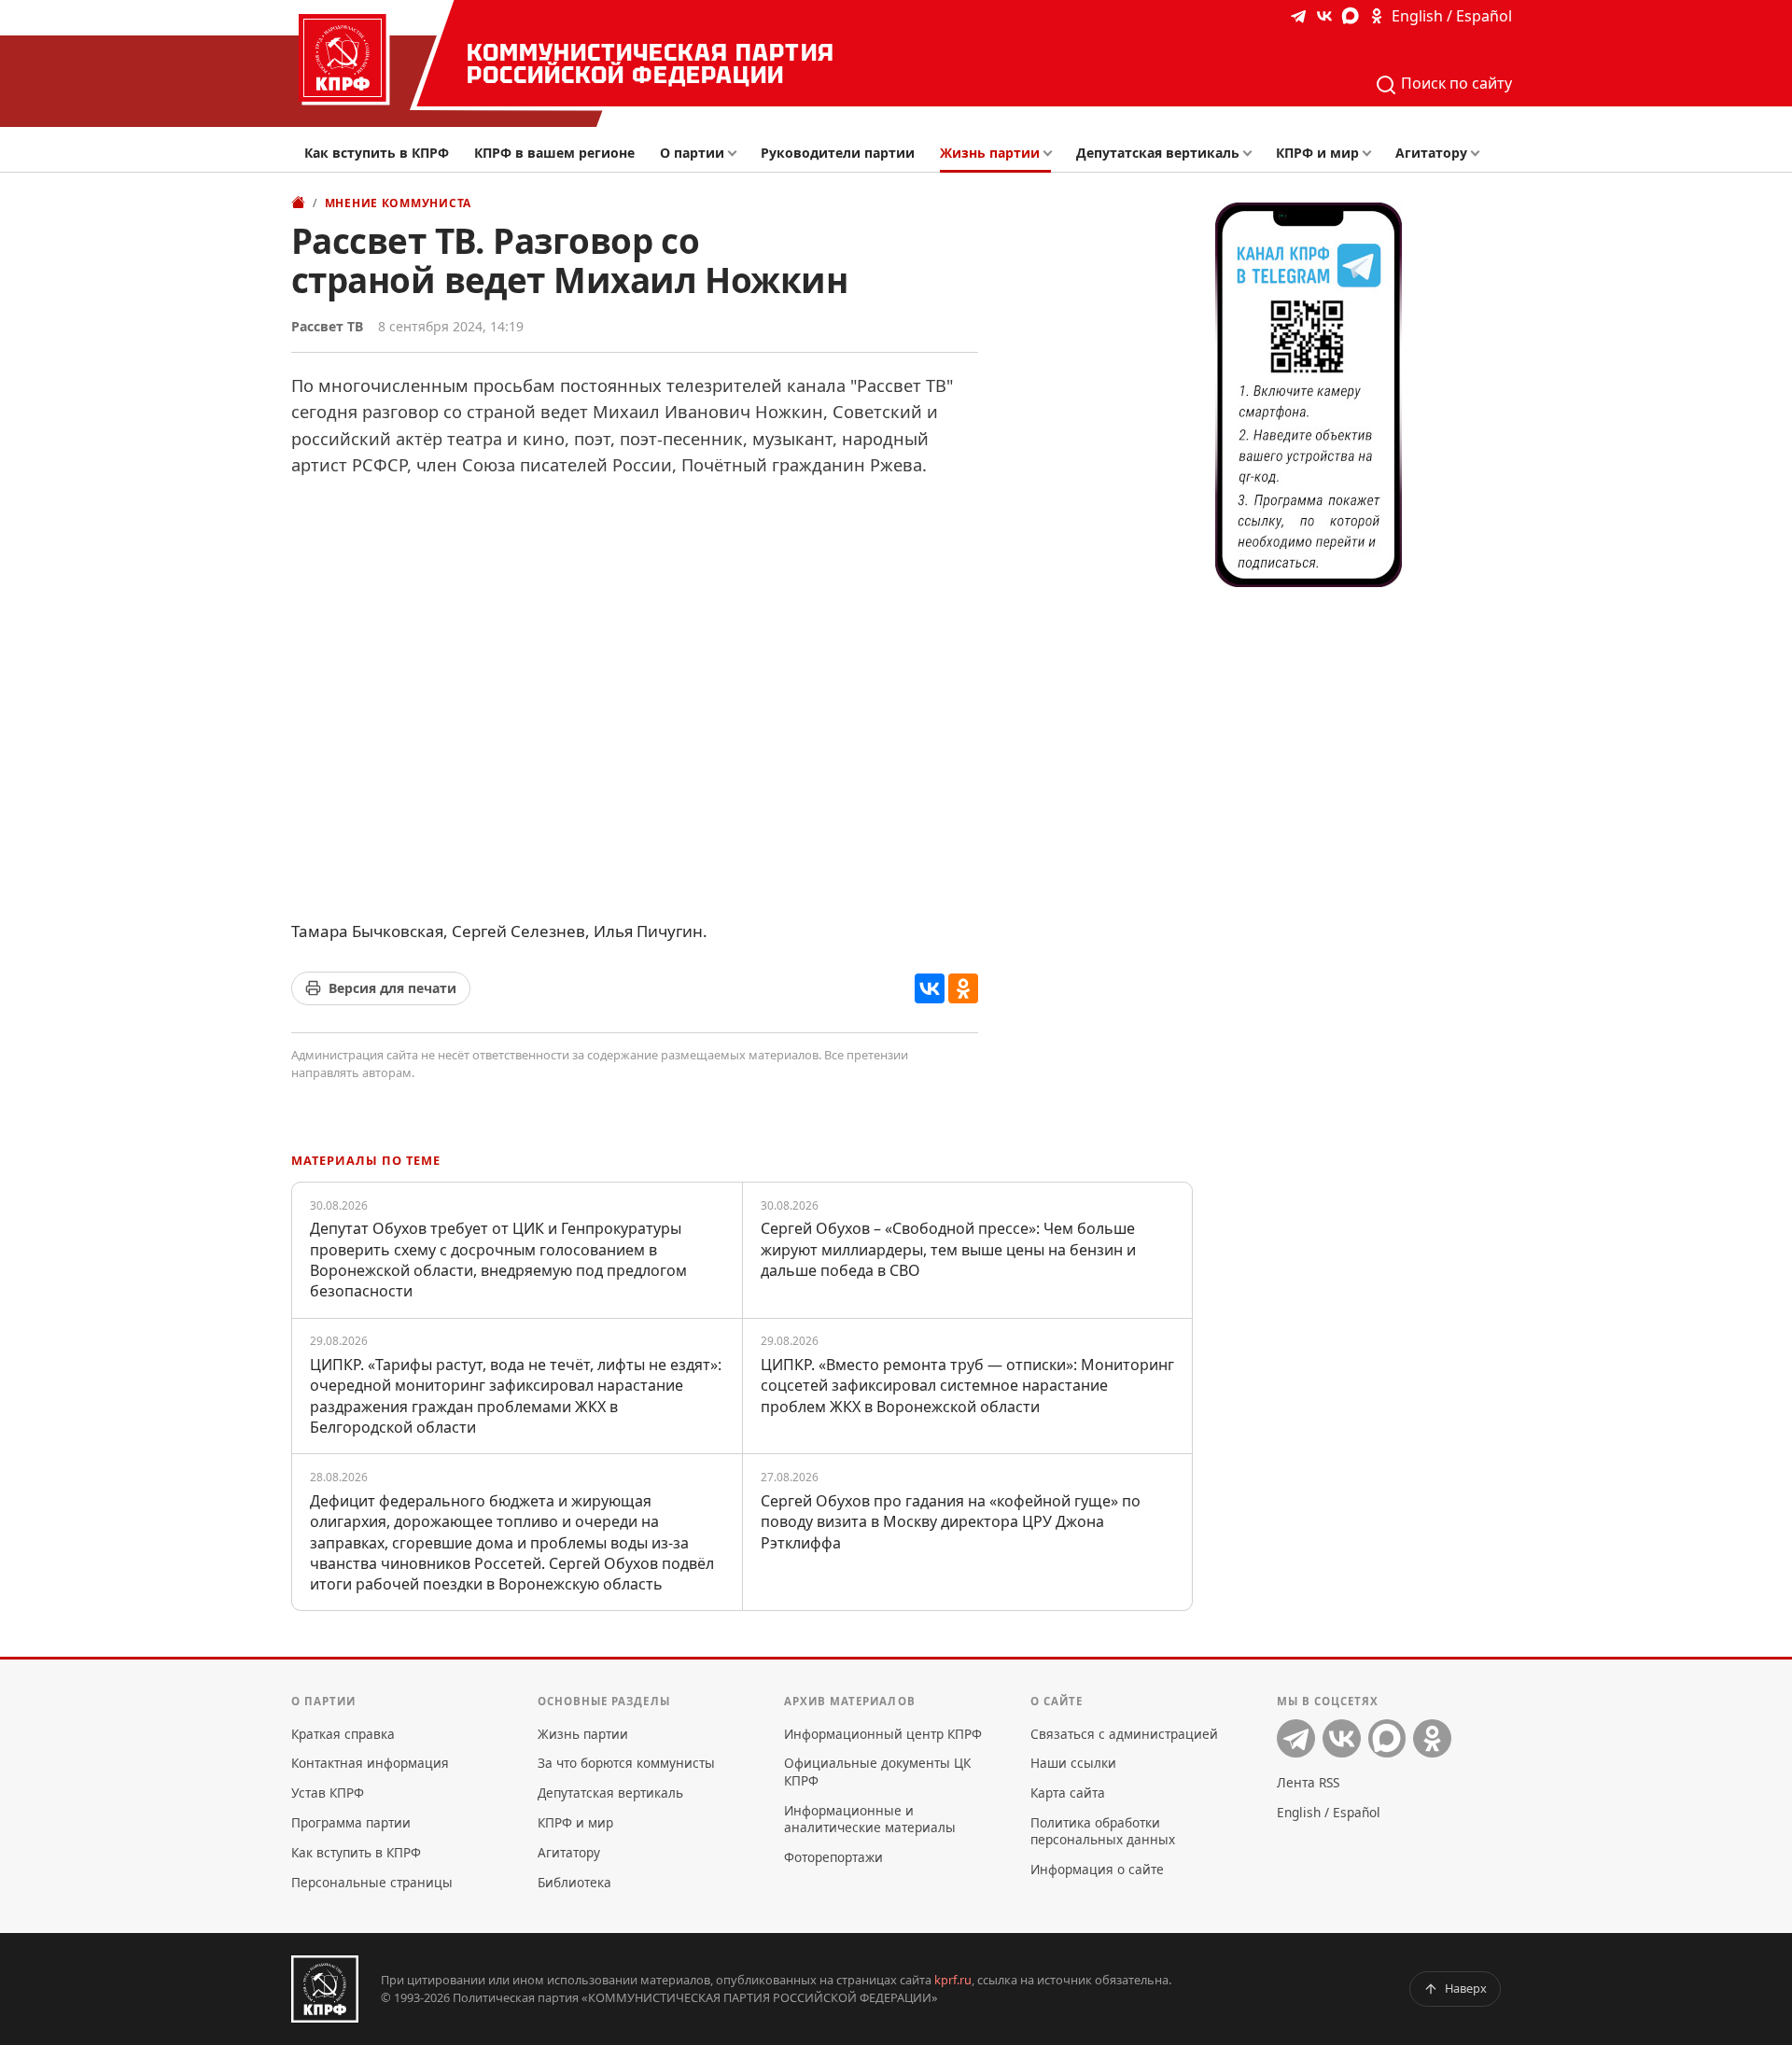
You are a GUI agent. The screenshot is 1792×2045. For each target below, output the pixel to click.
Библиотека (574, 1882)
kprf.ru (953, 1980)
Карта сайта (1068, 1793)
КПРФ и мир (1317, 153)
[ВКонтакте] (930, 988)
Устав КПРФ (328, 1793)
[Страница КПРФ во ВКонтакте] (1324, 16)
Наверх (1466, 1988)
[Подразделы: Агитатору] (1480, 154)
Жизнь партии (990, 153)
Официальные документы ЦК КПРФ (877, 1771)
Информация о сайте (1097, 1869)
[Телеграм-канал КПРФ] (1298, 16)
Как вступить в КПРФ (377, 153)
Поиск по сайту (1455, 83)
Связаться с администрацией (1124, 1734)
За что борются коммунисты (626, 1763)
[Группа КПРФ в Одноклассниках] (1377, 16)
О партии (692, 153)
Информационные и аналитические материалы (870, 1819)
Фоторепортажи (833, 1857)
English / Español (1452, 16)
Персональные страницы (372, 1882)
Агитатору (1431, 153)
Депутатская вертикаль (1158, 153)
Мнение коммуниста (398, 203)
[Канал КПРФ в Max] (1351, 16)
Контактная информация (370, 1763)
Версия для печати (392, 988)
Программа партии (351, 1822)
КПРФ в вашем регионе (554, 153)
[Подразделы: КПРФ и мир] (1372, 154)
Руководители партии (838, 153)
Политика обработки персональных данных (1103, 1831)
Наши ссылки (1073, 1763)
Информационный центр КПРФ (883, 1734)
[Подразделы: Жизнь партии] (1053, 154)
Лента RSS (1308, 1782)
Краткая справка (343, 1734)
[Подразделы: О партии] (737, 154)
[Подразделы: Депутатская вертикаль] (1252, 154)
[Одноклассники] (963, 988)
